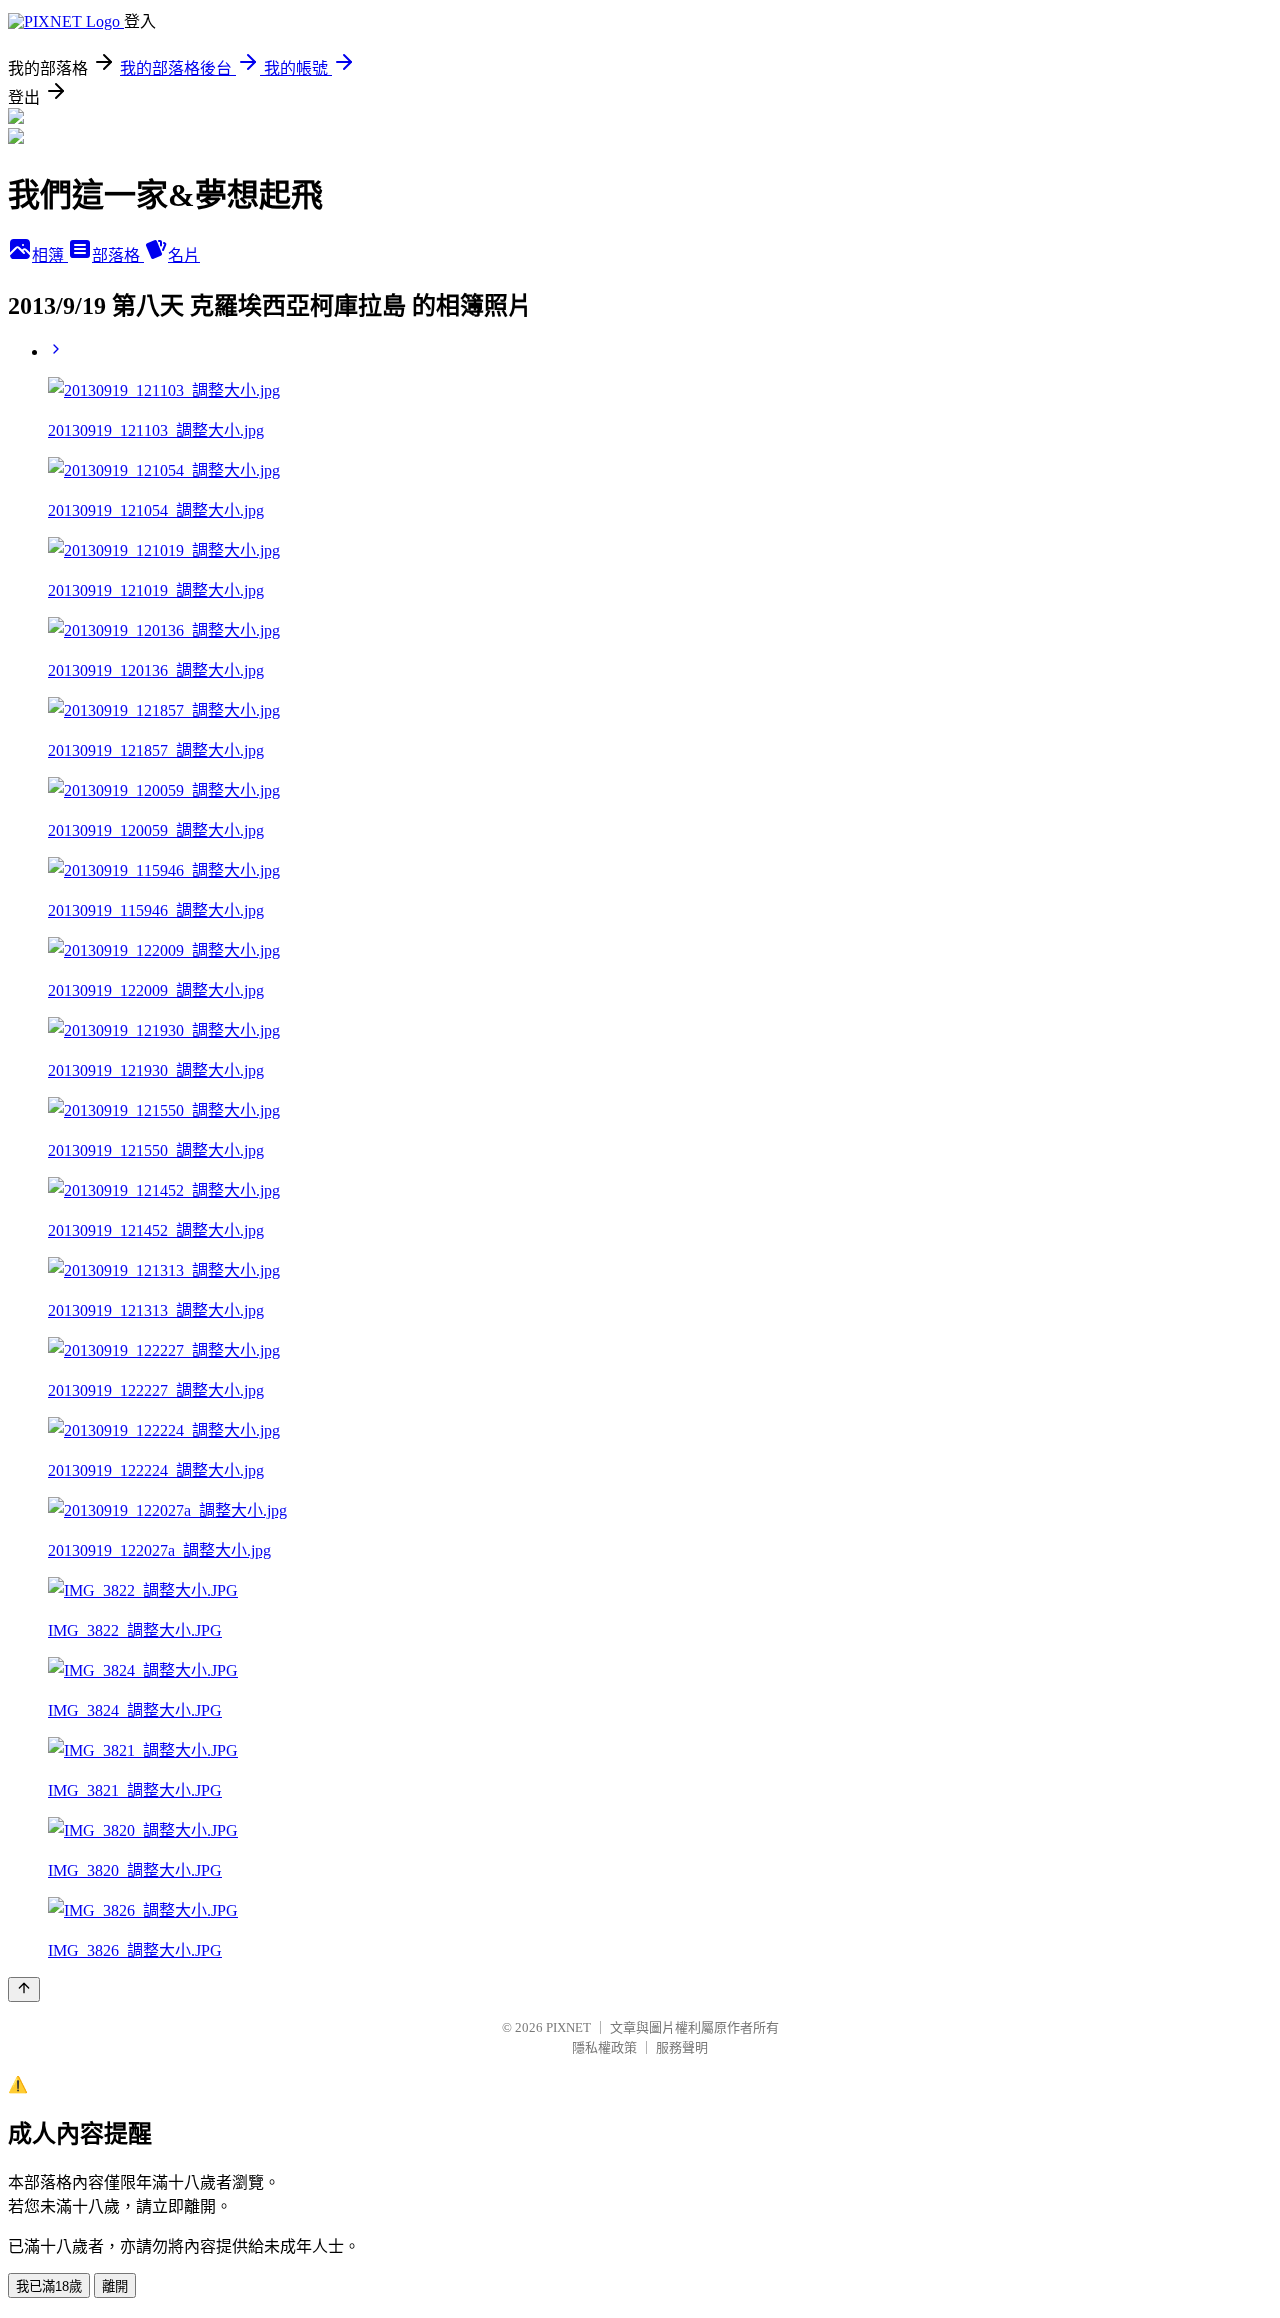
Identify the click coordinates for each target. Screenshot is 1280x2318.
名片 (184, 255)
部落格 (118, 255)
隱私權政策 (604, 2047)
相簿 (50, 255)
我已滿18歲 (49, 2286)
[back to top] (24, 1989)
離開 (115, 2286)
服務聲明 (682, 2047)
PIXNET (568, 2027)
